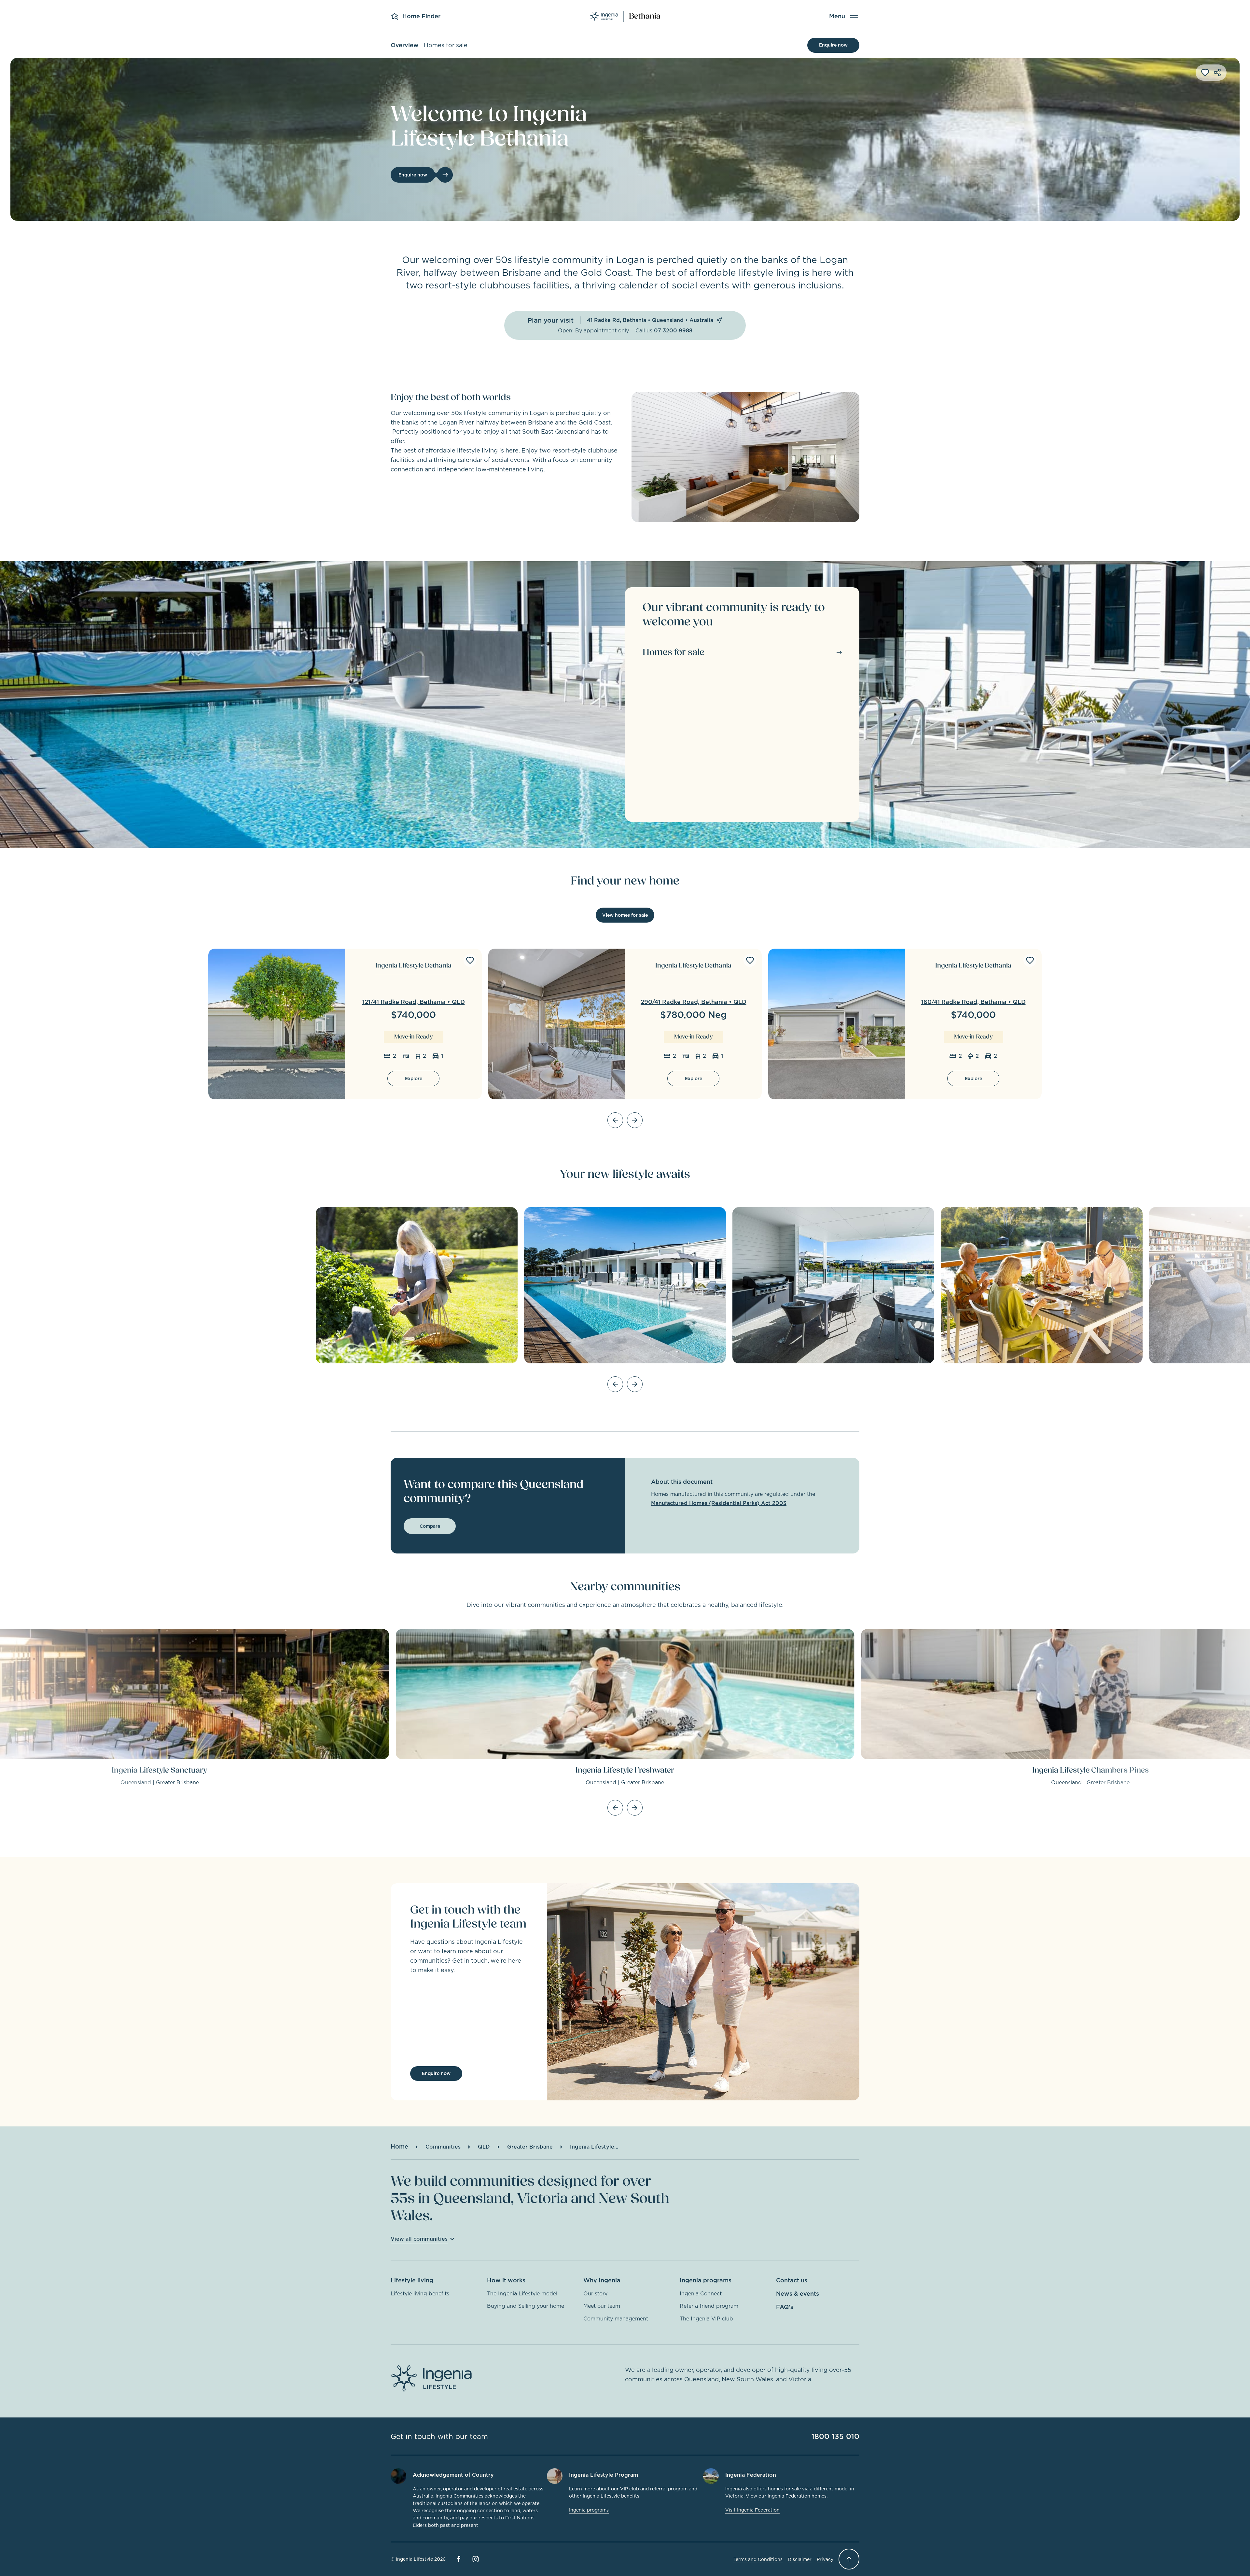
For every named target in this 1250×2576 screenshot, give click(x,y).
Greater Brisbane (530, 2147)
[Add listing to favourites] (470, 960)
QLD (484, 2147)
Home (399, 2146)
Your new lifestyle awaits (625, 1174)
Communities (443, 2147)
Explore (414, 1079)
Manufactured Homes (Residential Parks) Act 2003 (719, 1503)
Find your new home (625, 881)
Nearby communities (625, 1587)
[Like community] (1205, 73)
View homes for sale (625, 915)
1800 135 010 (835, 2436)
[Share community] (1217, 73)
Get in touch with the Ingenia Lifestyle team (468, 1917)
